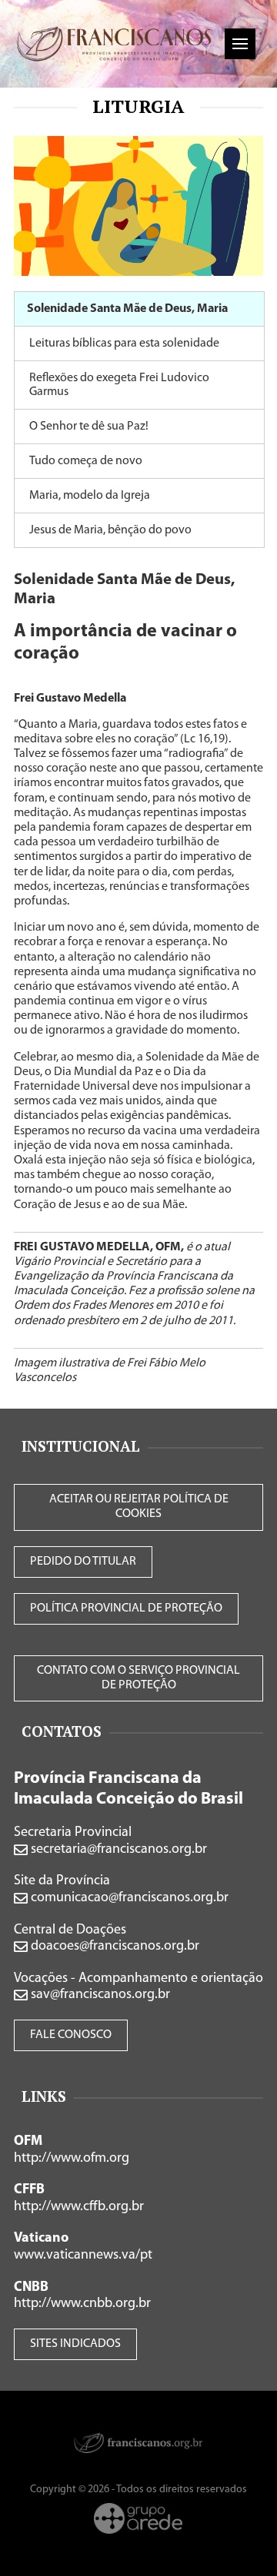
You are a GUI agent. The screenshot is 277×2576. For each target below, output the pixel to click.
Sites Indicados (75, 2344)
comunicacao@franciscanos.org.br (128, 1898)
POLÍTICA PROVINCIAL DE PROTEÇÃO (126, 1608)
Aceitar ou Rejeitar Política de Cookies (139, 1507)
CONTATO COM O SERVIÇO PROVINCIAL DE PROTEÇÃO (138, 1678)
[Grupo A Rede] (138, 2518)
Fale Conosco (71, 2035)
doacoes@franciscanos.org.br (113, 1947)
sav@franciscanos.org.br (99, 1995)
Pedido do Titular (83, 1562)
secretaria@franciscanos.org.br (117, 1850)
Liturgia (138, 106)
